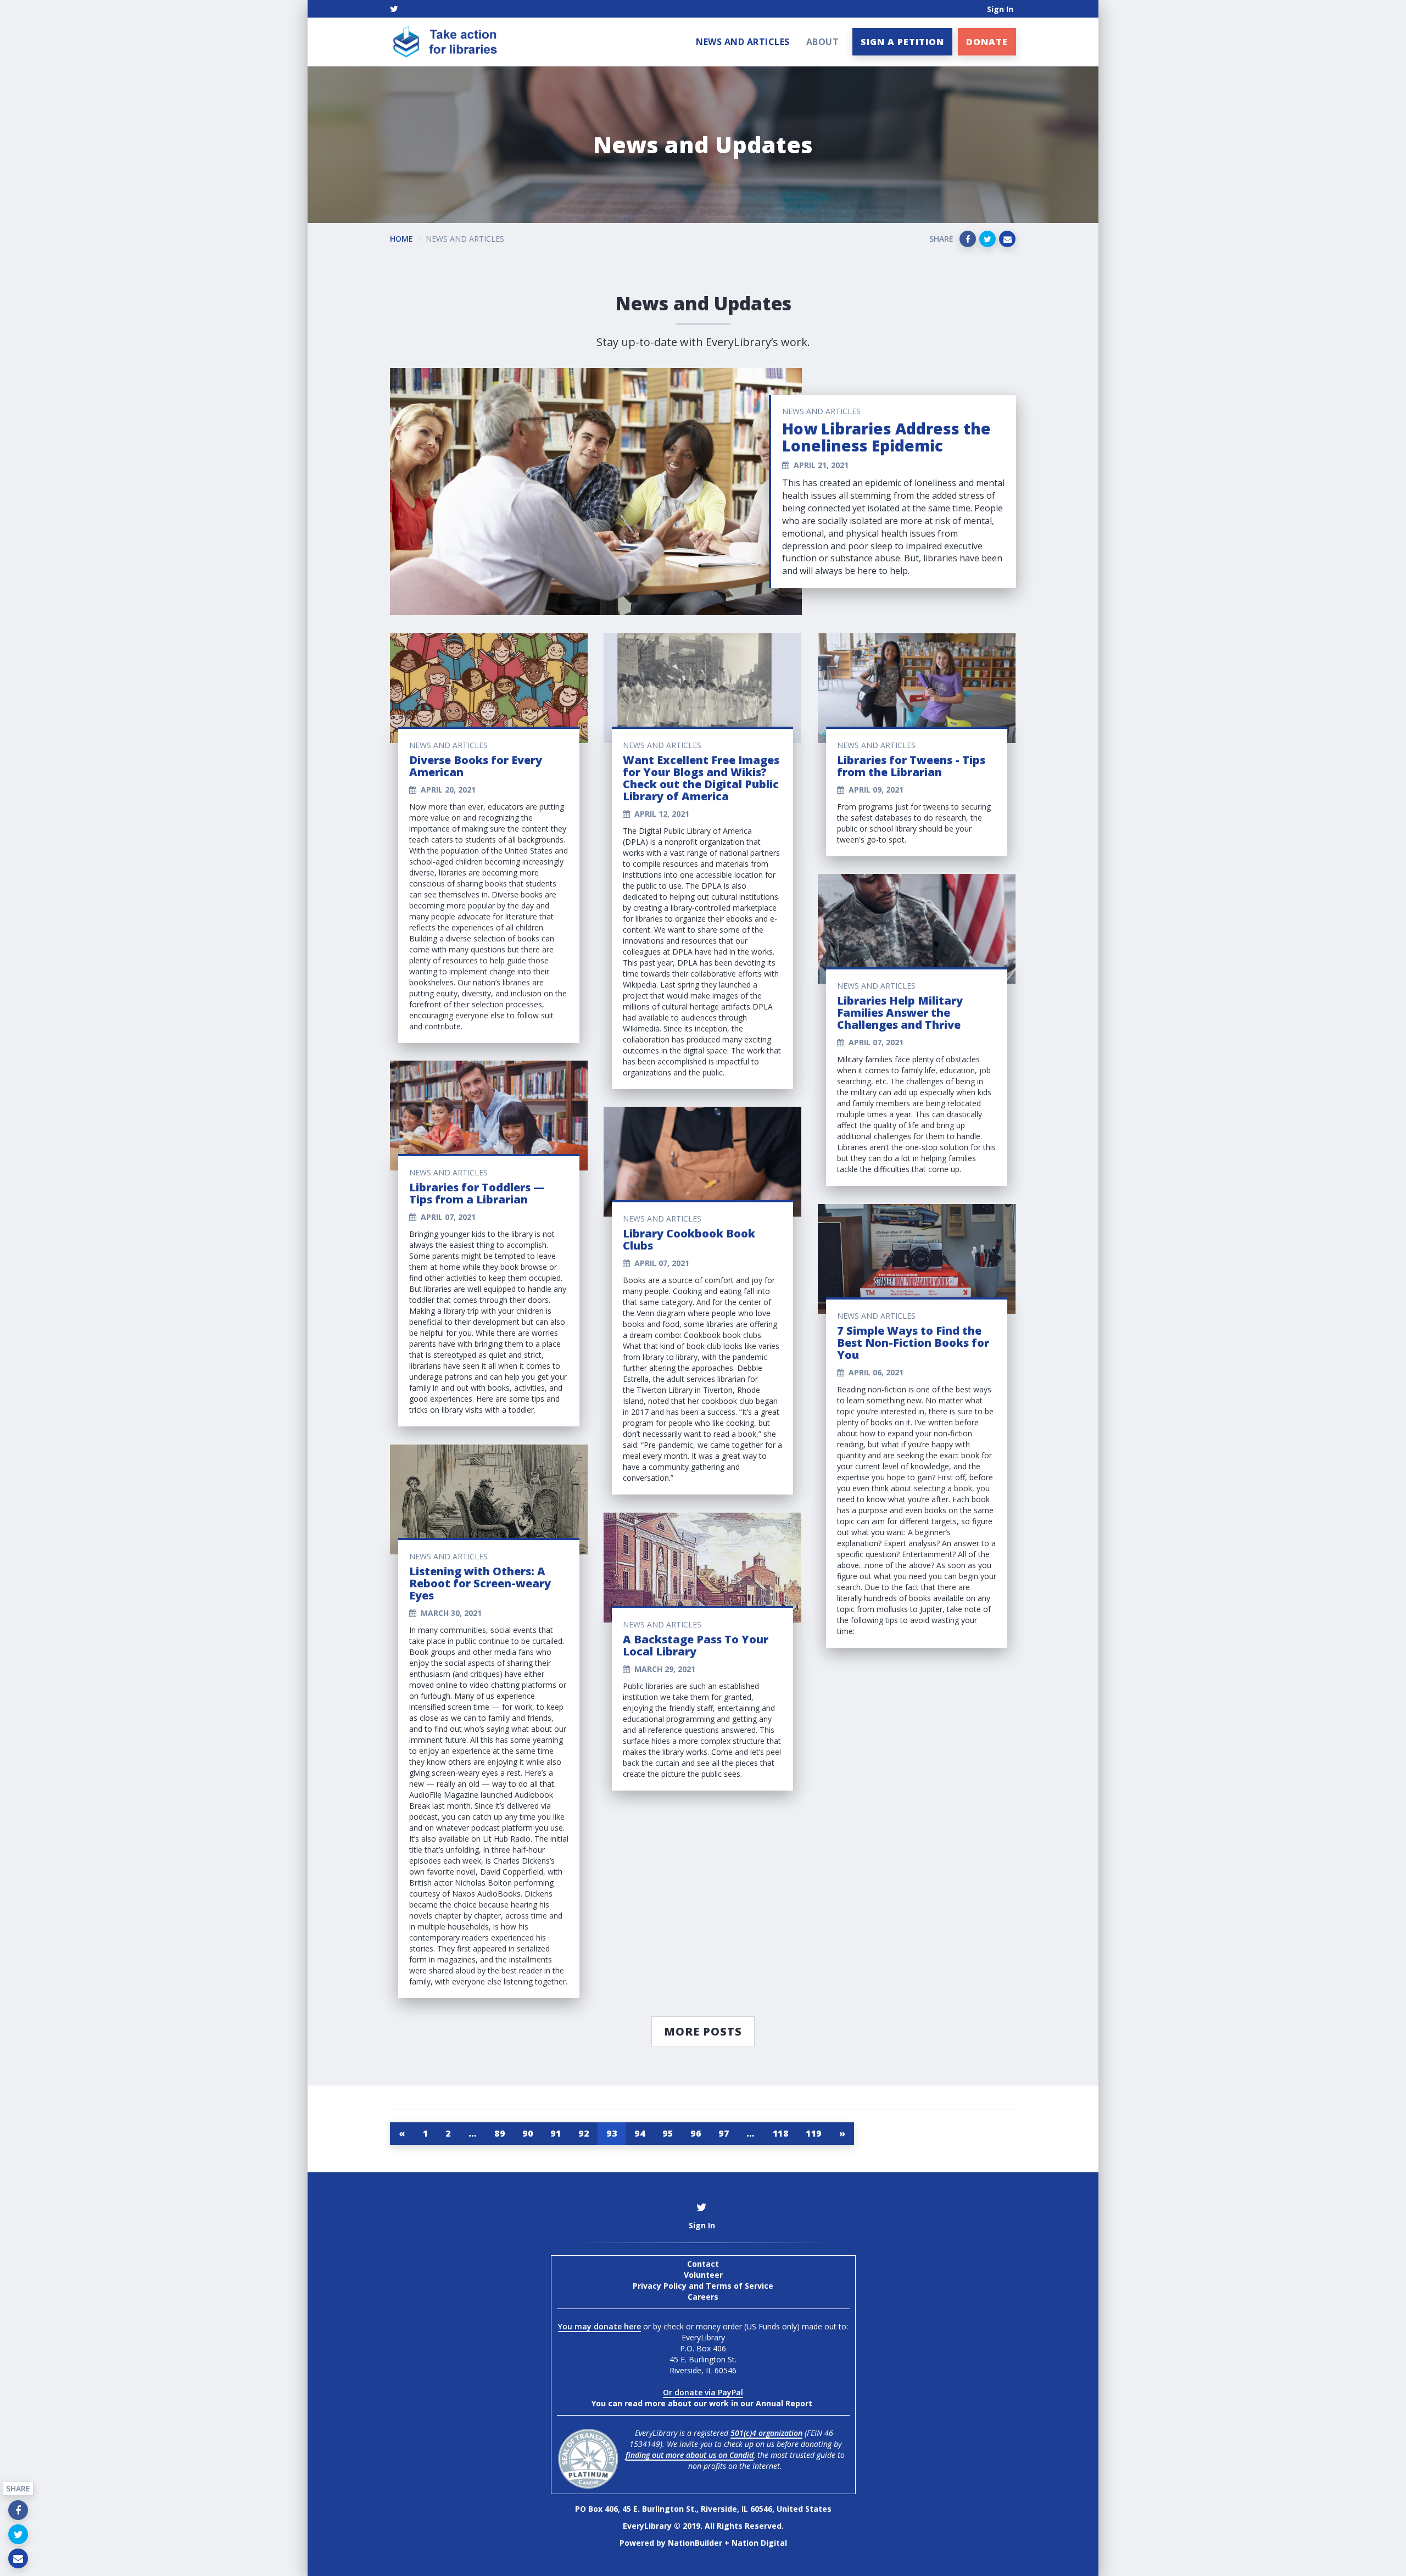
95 (668, 2133)
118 (781, 2133)
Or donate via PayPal (703, 2392)
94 (640, 2133)
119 (814, 2133)
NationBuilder (695, 2543)
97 (724, 2133)
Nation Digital (759, 2543)
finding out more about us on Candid (690, 2455)
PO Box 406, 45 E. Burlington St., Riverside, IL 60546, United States (703, 2509)
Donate (987, 42)
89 (500, 2133)
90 (528, 2133)
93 (612, 2133)
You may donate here (599, 2326)
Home (401, 239)
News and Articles (743, 42)
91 (556, 2133)
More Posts (703, 2031)
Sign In (1000, 9)
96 (696, 2133)
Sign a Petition (902, 42)
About (823, 42)
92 (584, 2133)
